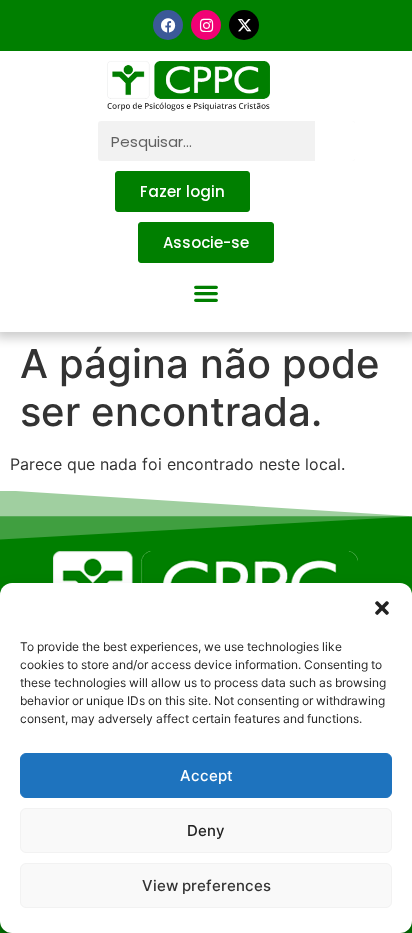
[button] (382, 608)
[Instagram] (206, 25)
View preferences (206, 885)
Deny (206, 830)
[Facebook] (168, 25)
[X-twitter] (244, 25)
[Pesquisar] (335, 141)
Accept (206, 775)
